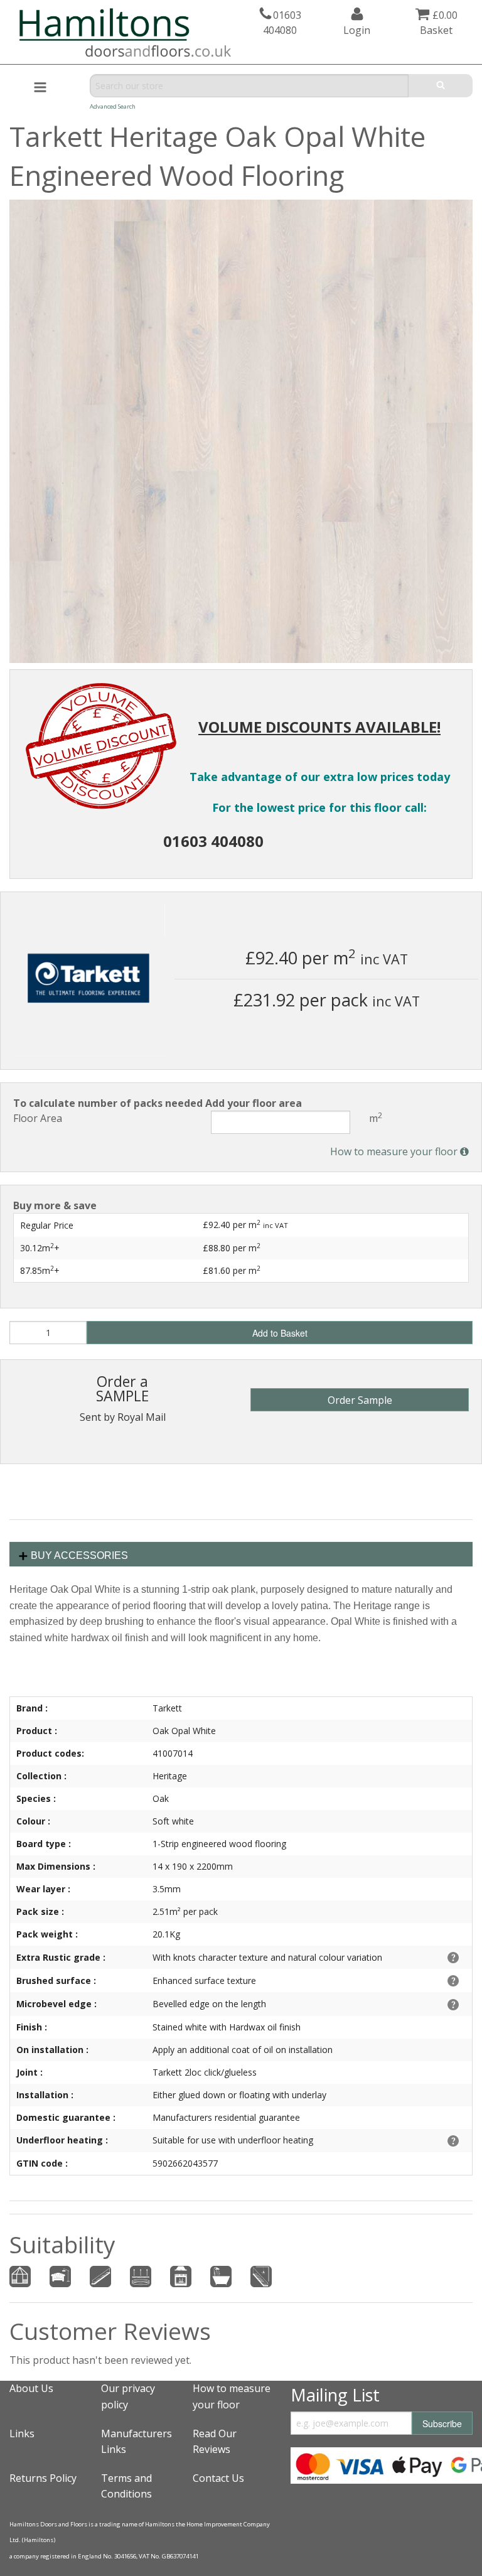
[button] (461, 211)
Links (22, 2433)
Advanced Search (113, 106)
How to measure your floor (395, 1151)
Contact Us (218, 2478)
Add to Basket (280, 1333)
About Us (31, 2388)
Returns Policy (43, 2478)
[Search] (441, 86)
